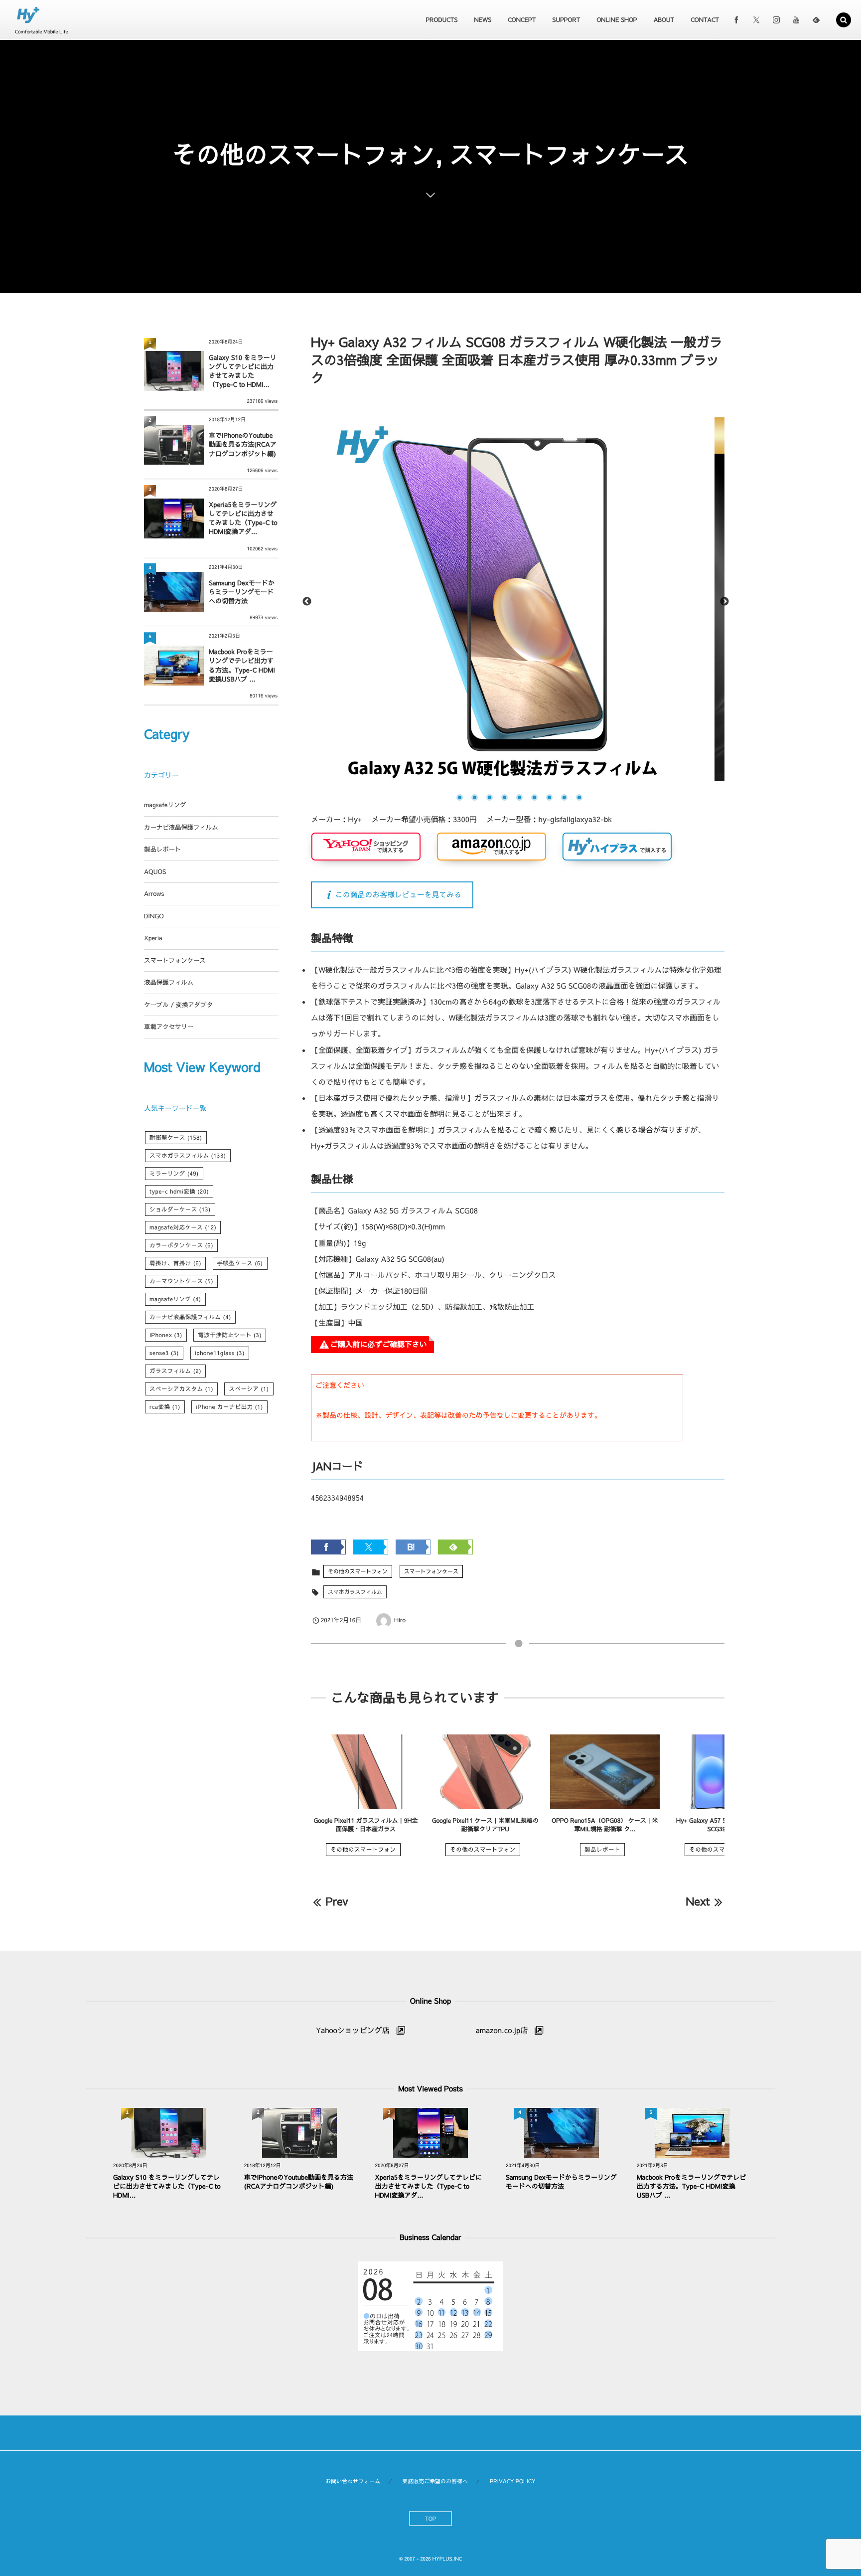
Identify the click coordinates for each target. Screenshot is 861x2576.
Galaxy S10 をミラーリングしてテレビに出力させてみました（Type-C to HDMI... (243, 371)
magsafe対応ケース (183, 1227)
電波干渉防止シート (230, 1335)
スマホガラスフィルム (355, 1592)
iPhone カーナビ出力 (229, 1407)
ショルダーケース (180, 1209)
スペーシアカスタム (181, 1389)
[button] (844, 20)
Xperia (153, 938)
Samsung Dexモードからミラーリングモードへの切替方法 (242, 592)
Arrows (154, 894)
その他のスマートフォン (358, 1571)
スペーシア (249, 1389)
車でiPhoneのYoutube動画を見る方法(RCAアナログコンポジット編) (243, 444)
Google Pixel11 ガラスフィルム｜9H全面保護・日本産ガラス (366, 1825)
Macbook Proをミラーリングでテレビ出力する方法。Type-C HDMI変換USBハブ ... (242, 665)
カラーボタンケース (181, 1245)
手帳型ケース (240, 1263)
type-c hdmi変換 (179, 1192)
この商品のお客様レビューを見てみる (398, 895)
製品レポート (602, 1850)
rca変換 (165, 1407)
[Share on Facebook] (736, 20)
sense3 (164, 1353)
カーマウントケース (181, 1281)
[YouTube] (796, 20)
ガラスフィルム (175, 1371)
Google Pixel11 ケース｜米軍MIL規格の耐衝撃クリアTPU (485, 1825)
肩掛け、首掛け (175, 1263)
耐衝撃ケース (176, 1138)
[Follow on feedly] (816, 20)
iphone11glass (220, 1353)
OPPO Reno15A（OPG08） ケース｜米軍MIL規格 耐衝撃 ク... (605, 1825)
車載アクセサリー (169, 1027)
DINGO (154, 916)
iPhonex (166, 1335)
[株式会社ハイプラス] (28, 15)
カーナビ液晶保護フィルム (181, 827)
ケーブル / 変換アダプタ (178, 1005)
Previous (307, 602)
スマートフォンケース (431, 1571)
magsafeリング (165, 805)
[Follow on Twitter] (756, 20)
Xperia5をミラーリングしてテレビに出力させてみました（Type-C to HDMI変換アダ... (243, 518)
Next (724, 602)
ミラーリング (174, 1174)
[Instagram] (776, 20)
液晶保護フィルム (169, 982)
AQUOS (155, 872)
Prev (337, 1901)
